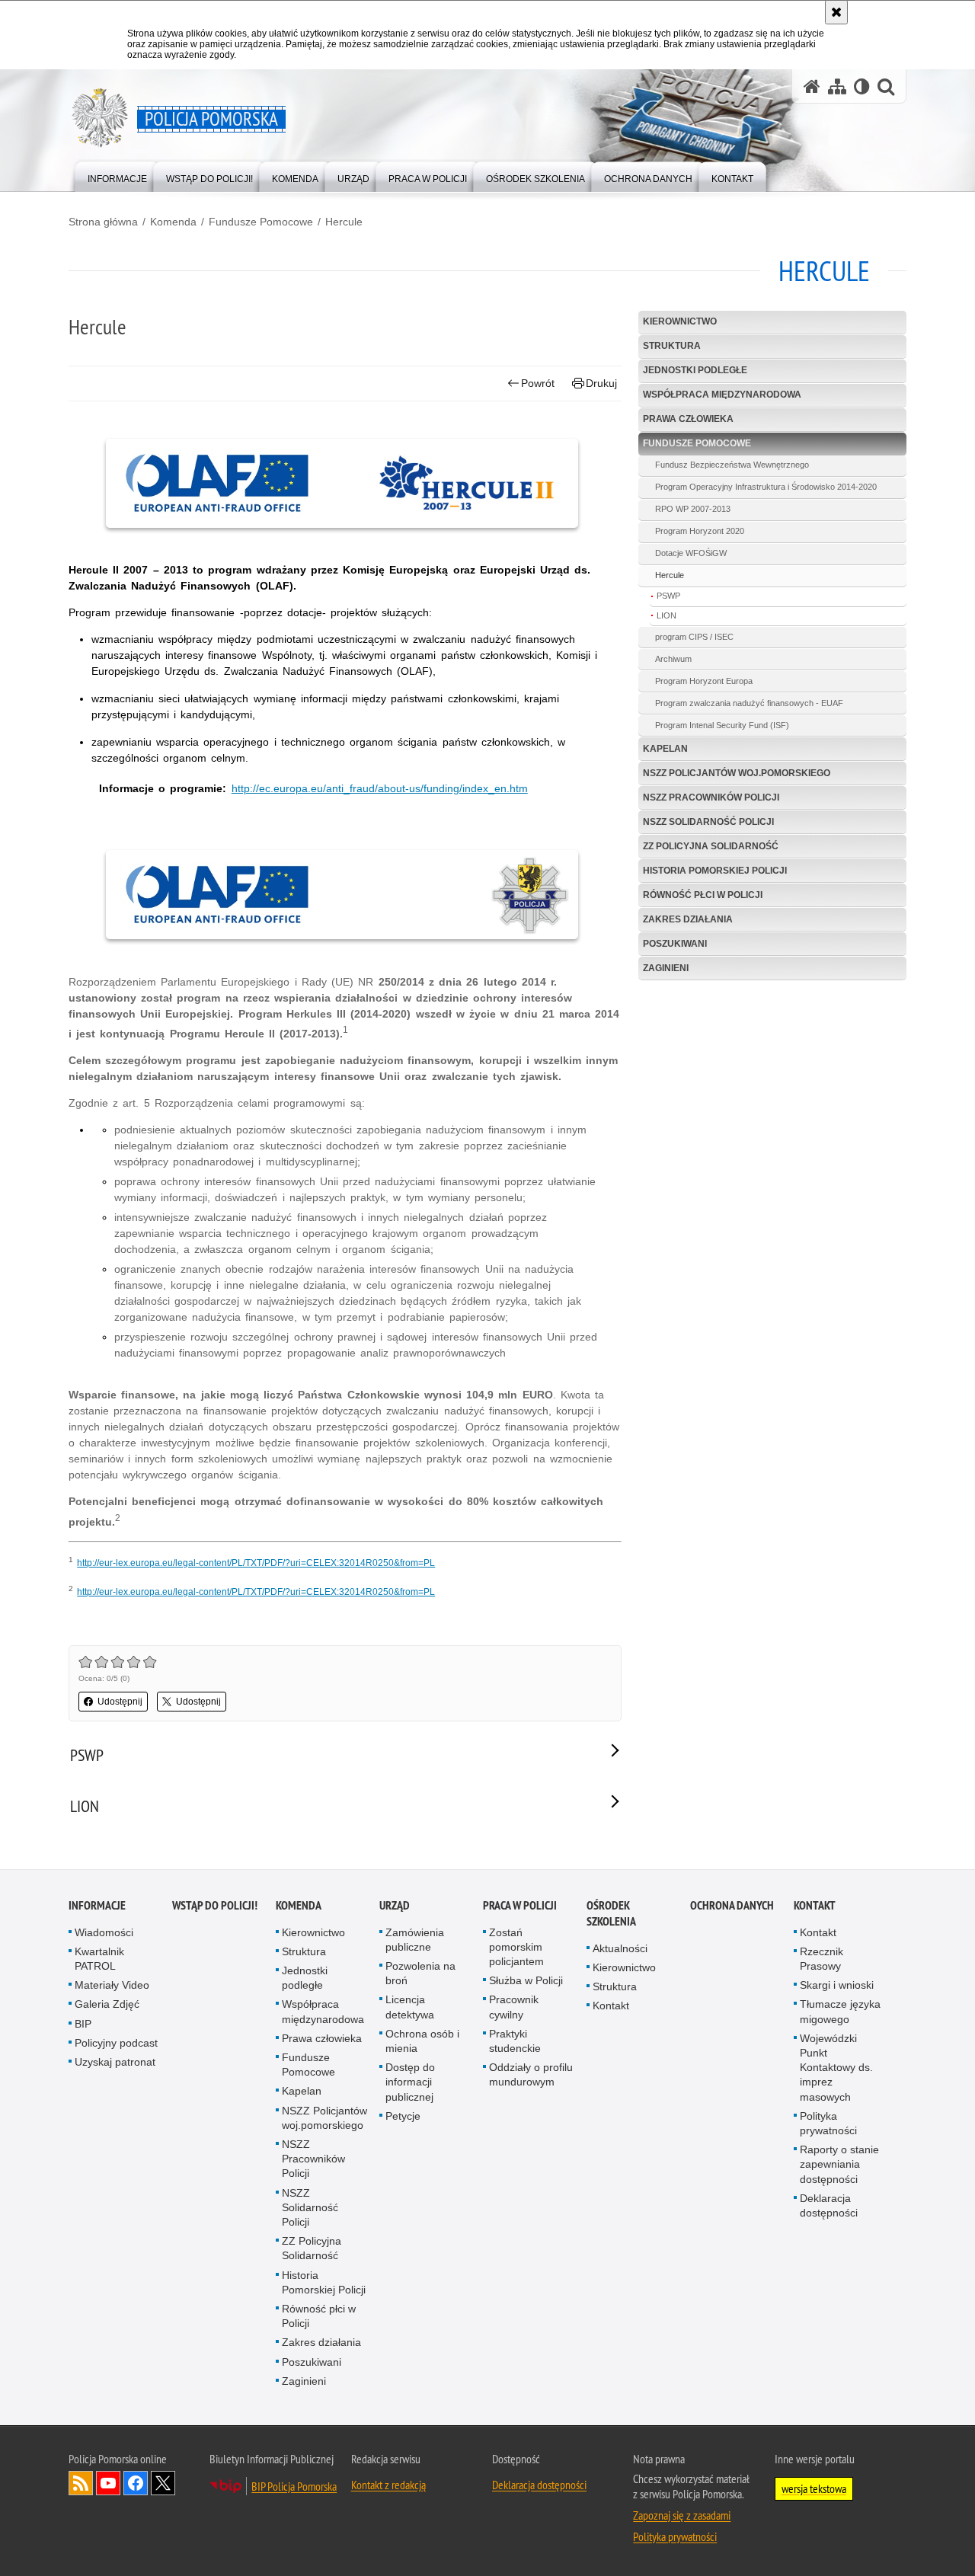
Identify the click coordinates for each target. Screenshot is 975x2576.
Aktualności (620, 1948)
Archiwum (673, 659)
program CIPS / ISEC (694, 637)
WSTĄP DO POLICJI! (215, 1905)
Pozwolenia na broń (420, 1973)
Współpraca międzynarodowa (722, 395)
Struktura (672, 346)
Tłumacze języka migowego (840, 2011)
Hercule (344, 222)
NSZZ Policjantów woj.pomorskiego (737, 773)
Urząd (395, 1905)
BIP (83, 2024)
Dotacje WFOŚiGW (691, 553)
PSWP (668, 596)
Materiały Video (112, 1985)
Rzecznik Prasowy (822, 1959)
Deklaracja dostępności (829, 2205)
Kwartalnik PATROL (99, 1959)
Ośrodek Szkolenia (611, 1913)
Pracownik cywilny (514, 2007)
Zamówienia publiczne (415, 1940)
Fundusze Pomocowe (261, 222)
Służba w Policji (526, 1980)
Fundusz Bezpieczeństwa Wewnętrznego (732, 465)
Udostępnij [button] (120, 1702)
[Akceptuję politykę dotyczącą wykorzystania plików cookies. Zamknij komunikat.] (836, 12)
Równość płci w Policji (703, 895)
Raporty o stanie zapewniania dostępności (839, 2164)
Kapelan (665, 749)
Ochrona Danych (732, 1905)
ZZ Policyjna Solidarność (711, 846)
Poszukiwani (675, 944)
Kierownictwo (680, 321)
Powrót (538, 383)
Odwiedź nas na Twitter (163, 2483)
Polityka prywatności (828, 2123)
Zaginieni (666, 968)
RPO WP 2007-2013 (693, 509)
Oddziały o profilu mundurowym (531, 2074)
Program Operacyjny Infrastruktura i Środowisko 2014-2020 (766, 487)
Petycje (403, 2116)
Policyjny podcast (116, 2043)
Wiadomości (104, 1932)
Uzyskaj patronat (115, 2062)
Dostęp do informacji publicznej (410, 2082)
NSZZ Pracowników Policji (711, 797)
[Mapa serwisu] (837, 86)
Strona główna (103, 222)
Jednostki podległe (695, 370)
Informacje (97, 1905)
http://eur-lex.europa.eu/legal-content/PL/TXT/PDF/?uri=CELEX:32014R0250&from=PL (256, 1563)
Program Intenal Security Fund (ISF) (722, 725)
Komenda (173, 222)
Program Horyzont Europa (704, 681)
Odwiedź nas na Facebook (136, 2483)
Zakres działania (688, 919)
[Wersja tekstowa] (862, 86)
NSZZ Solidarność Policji (708, 822)
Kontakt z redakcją (388, 2485)
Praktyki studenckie (515, 2041)
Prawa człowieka (688, 419)
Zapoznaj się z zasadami (682, 2515)
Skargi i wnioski (837, 1985)
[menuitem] (117, 176)
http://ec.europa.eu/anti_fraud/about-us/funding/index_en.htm (380, 788)
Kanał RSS (81, 2483)
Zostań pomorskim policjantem (516, 1947)
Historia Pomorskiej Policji (715, 871)
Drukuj (601, 383)
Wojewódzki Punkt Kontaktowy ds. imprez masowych (836, 2068)
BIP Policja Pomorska (294, 2486)
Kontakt (611, 2006)
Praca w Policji (520, 1905)
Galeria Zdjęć (107, 2004)
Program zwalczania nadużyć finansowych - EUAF (749, 703)
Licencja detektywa (410, 2007)
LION (667, 615)
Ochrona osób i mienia (422, 2041)
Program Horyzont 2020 (700, 531)
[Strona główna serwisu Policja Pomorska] (812, 86)
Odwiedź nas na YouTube (108, 2483)
